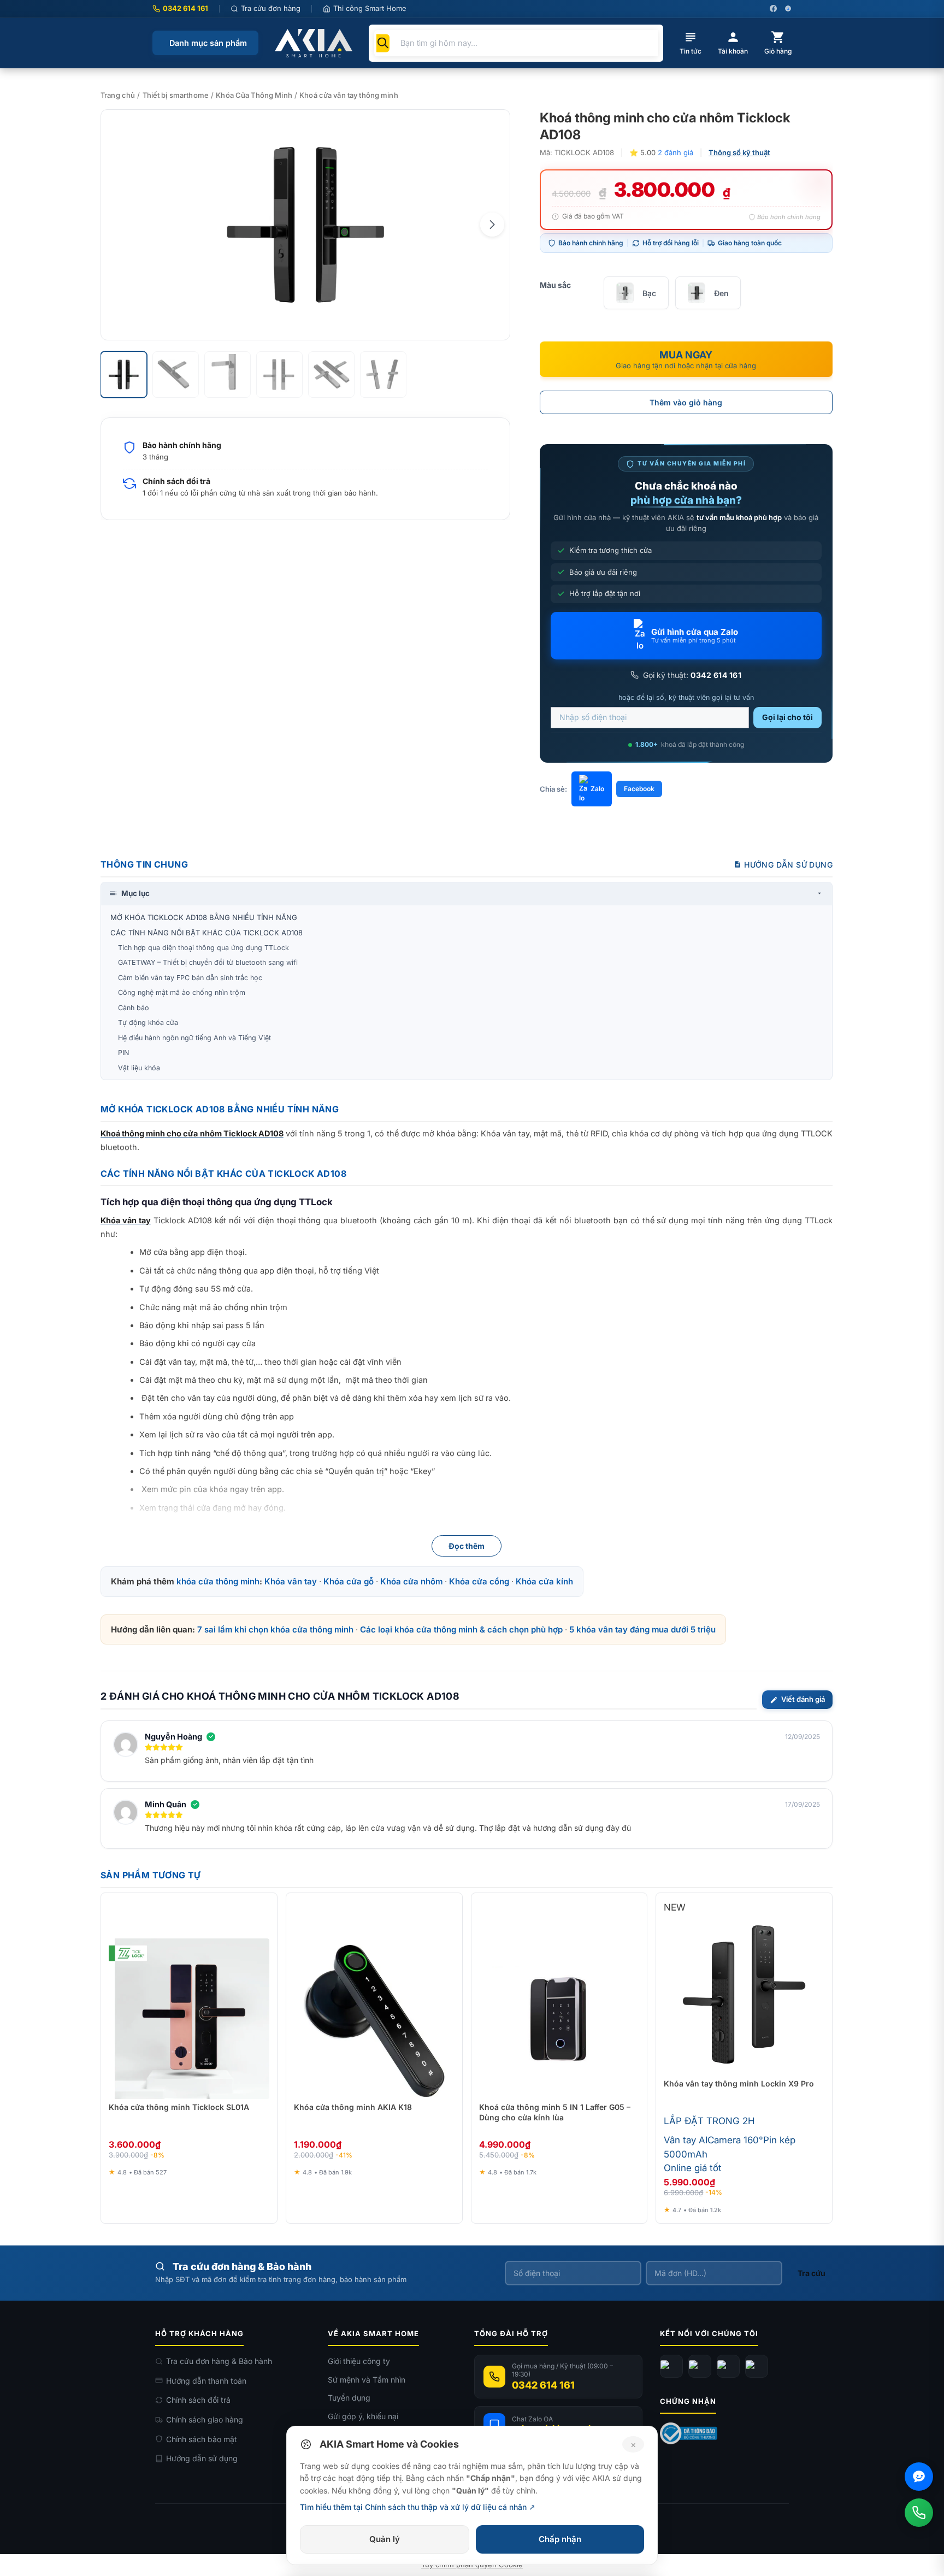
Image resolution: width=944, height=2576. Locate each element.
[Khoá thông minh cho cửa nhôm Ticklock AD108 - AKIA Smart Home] (305, 225)
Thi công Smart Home (370, 8)
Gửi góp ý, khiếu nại (363, 2416)
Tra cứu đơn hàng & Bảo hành (219, 2361)
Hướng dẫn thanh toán (206, 2381)
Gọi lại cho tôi (787, 717)
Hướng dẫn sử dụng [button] (788, 865)
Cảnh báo (134, 1008)
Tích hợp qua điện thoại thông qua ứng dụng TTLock (203, 948)
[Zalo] (728, 2366)
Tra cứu (812, 2273)
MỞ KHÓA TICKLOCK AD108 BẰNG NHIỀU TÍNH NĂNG (204, 917)
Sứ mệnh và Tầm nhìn (367, 2380)
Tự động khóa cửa (148, 1022)
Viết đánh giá (803, 1699)
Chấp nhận (560, 2539)
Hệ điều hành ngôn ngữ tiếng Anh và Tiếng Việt (194, 1038)
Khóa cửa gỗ (349, 1581)
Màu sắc (555, 285)
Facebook (639, 789)
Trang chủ (118, 95)
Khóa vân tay (291, 1581)
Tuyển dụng (349, 2398)
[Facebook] (671, 2366)
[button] (492, 225)
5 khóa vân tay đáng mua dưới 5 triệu (642, 1629)
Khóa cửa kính (544, 1581)
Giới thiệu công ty (359, 2361)
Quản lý (385, 2539)
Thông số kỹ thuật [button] (739, 152)
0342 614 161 (185, 8)
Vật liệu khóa (139, 1068)
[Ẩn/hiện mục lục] (819, 893)
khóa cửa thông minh (218, 1581)
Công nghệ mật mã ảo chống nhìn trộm (182, 992)
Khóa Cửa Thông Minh (254, 95)
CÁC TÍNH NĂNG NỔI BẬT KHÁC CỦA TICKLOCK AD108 (206, 933)
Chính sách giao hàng (205, 2419)
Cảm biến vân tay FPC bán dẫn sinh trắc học (190, 978)
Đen (721, 293)
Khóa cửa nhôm (411, 1581)
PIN (123, 1053)
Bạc (649, 293)
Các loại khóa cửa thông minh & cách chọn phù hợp (461, 1629)
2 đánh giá (675, 152)
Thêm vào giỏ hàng (686, 402)
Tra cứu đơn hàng (271, 8)
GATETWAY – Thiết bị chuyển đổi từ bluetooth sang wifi (208, 962)
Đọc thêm (467, 1546)
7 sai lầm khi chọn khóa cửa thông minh (275, 1629)
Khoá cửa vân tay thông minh (349, 95)
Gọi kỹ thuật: (691, 675)
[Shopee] (757, 2366)
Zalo (597, 789)
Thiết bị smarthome (176, 95)
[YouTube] (700, 2366)
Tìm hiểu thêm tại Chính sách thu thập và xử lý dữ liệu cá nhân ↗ (418, 2507)
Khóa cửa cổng (479, 1581)
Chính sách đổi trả (198, 2400)
